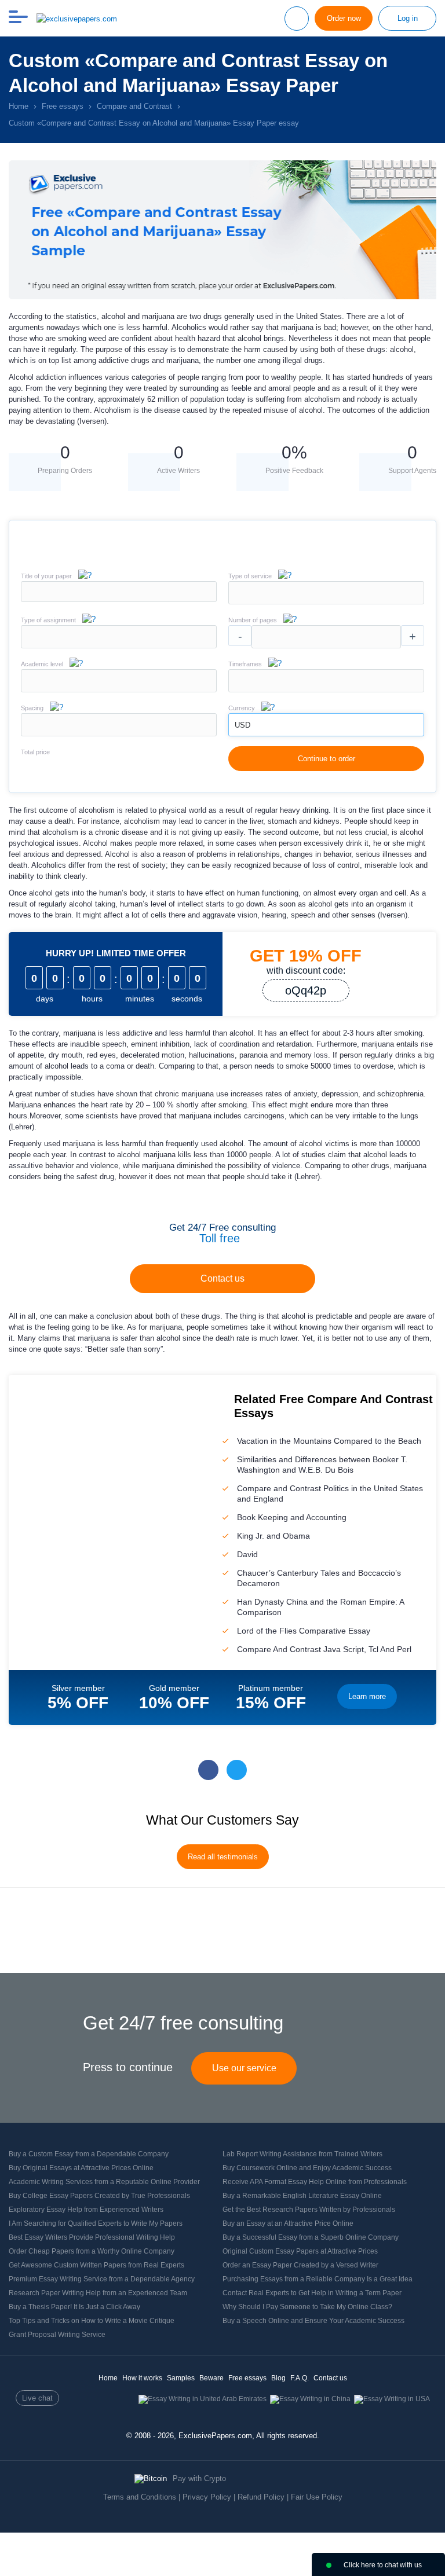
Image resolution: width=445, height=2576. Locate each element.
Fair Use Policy (317, 2497)
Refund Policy (261, 2497)
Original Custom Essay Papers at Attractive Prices (300, 2251)
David (247, 1554)
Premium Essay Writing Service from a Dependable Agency (102, 2279)
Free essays (247, 2378)
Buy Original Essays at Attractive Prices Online (81, 2168)
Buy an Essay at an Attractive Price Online (288, 2223)
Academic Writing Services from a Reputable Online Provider (104, 2182)
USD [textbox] (242, 725)
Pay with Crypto (199, 2478)
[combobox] (326, 602)
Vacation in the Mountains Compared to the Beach (329, 1441)
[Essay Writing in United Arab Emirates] (203, 2399)
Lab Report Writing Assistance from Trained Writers (302, 2154)
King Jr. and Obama (273, 1536)
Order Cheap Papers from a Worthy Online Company (92, 2251)
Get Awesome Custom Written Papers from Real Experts (96, 2265)
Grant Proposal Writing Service (57, 2335)
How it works (142, 2378)
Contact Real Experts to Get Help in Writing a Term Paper (312, 2293)
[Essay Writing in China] (310, 2399)
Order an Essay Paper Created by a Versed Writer (300, 2265)
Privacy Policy (207, 2497)
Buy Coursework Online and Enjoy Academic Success (307, 2168)
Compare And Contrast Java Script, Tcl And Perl (324, 1649)
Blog (278, 2378)
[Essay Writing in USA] (392, 2399)
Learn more (367, 1696)
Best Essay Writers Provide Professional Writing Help (92, 2237)
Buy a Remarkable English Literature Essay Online (302, 2196)
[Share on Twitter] (237, 1770)
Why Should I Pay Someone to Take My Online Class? (307, 2307)
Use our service (244, 2068)
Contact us (222, 1278)
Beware (211, 2378)
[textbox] (326, 593)
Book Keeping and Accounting (292, 1517)
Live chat (37, 2398)
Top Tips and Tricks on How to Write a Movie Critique (92, 2321)
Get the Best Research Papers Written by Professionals (309, 2210)
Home (108, 2378)
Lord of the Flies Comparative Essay (304, 1631)
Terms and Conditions (140, 2497)
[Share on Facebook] (208, 1770)
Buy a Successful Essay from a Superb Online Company (311, 2237)
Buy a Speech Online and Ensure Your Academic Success (313, 2321)
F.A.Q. (300, 2378)
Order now (344, 18)
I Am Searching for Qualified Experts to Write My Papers (96, 2223)
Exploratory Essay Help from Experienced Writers (86, 2210)
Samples (181, 2378)
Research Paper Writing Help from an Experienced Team (98, 2293)
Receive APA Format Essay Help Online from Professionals (315, 2182)
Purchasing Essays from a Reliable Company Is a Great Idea (318, 2279)
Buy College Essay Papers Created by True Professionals (99, 2196)
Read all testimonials (223, 1857)
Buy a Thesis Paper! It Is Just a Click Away (74, 2307)
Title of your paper (46, 576)
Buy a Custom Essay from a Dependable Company (89, 2154)
